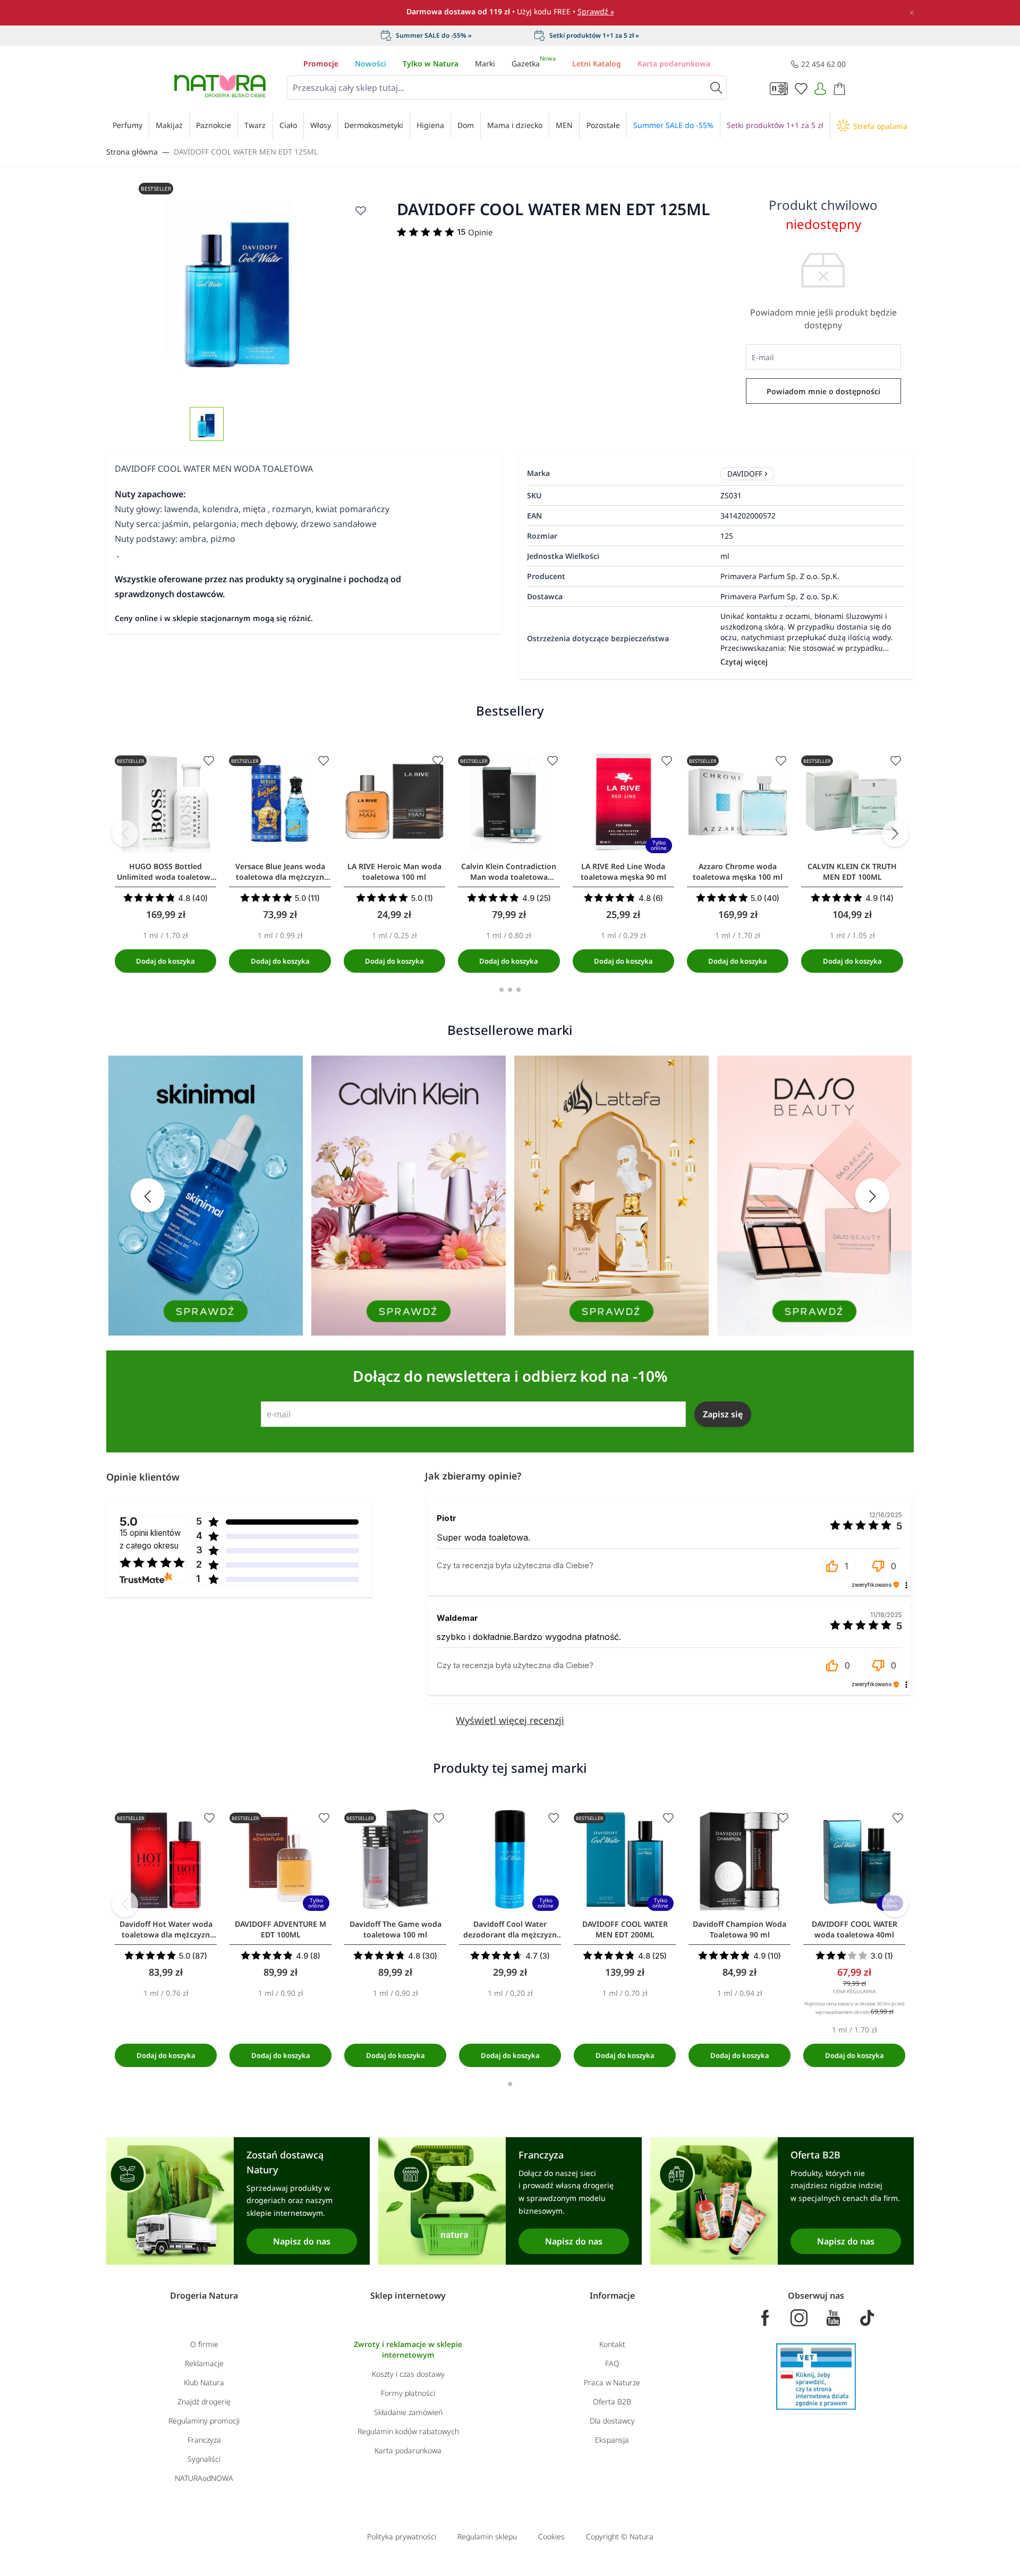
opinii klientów (150, 1539)
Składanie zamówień (408, 2412)
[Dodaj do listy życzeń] (361, 210)
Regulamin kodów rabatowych (408, 2431)
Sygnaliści (204, 2459)
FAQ (612, 2363)
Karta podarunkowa (674, 63)
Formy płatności (408, 2393)
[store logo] (220, 86)
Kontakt (612, 2344)
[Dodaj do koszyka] (165, 961)
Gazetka (534, 63)
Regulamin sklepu (487, 2536)
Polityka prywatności (402, 2536)
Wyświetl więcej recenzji (510, 1720)
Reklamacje (204, 2363)
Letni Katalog (597, 63)
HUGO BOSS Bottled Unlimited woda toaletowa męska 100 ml (166, 872)
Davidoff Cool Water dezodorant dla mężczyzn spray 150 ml (510, 1929)
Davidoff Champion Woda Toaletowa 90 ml (739, 1929)
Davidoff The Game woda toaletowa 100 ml (396, 1929)
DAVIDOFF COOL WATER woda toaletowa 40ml (855, 1929)
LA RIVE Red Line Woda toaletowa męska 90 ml (623, 872)
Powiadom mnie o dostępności (823, 391)
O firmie (204, 2344)
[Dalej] (895, 834)
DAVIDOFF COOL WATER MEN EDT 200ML (625, 1929)
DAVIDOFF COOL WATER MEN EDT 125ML (246, 152)
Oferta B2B (612, 2401)
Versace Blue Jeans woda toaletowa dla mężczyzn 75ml (280, 872)
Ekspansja (612, 2440)
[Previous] (125, 834)
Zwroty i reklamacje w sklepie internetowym (408, 2349)
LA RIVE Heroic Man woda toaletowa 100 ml (394, 872)
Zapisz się (723, 1414)
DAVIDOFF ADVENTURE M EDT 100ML (280, 1929)
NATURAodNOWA (204, 2478)
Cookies (551, 2536)
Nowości (371, 63)
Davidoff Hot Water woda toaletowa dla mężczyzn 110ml (166, 1929)
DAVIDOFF (745, 474)
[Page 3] (518, 990)
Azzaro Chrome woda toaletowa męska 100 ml (738, 872)
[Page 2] (510, 990)
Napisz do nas (302, 2241)
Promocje (321, 63)
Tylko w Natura (431, 63)
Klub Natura (204, 2382)
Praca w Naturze (612, 2382)
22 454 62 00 (823, 64)
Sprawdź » (596, 11)
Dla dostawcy (612, 2421)
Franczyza (204, 2440)
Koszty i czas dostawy (408, 2374)
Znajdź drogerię (204, 2401)
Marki (485, 63)
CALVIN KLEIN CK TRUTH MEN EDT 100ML (852, 872)
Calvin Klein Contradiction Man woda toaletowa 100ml (509, 872)
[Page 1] (501, 990)
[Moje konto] (820, 89)
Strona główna (132, 152)
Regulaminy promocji (204, 2421)
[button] (837, 1566)
